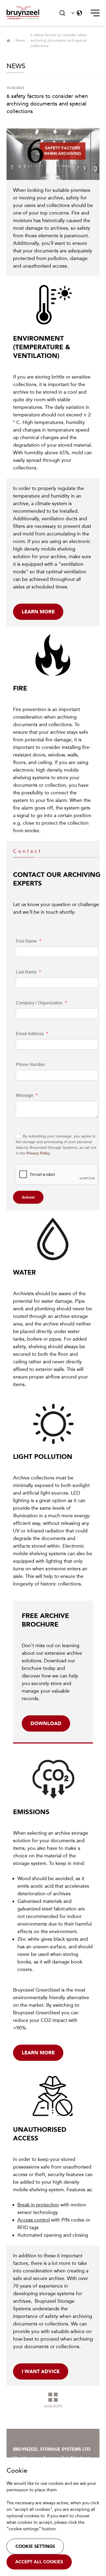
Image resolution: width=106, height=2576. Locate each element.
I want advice (41, 2371)
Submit (28, 1197)
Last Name (28, 972)
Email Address (32, 1034)
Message (27, 1095)
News (20, 40)
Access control (34, 2220)
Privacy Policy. (39, 1153)
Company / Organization (41, 1003)
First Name (28, 941)
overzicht (53, 2406)
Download (46, 1723)
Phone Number (30, 1065)
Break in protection (38, 2205)
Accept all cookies (39, 2562)
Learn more (38, 612)
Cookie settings (35, 2546)
